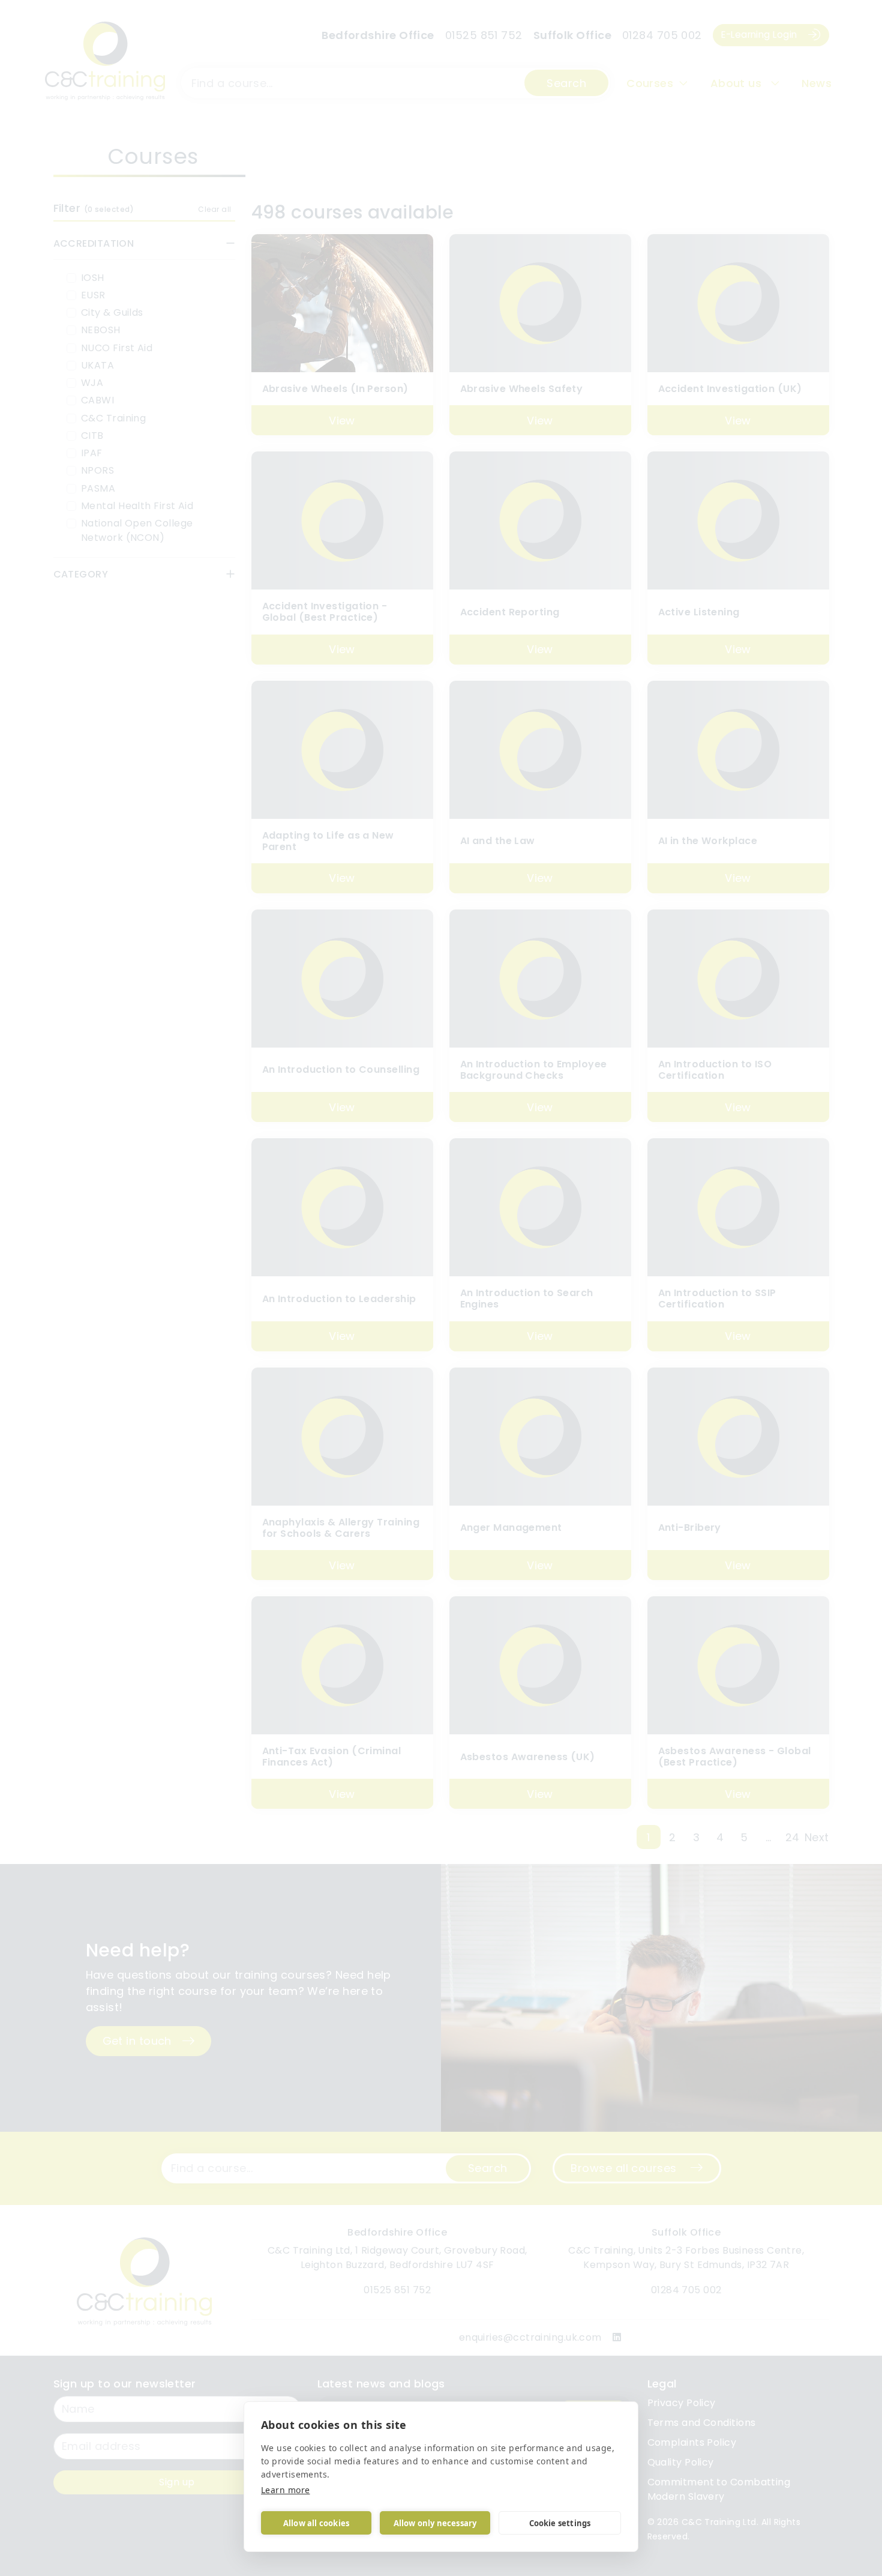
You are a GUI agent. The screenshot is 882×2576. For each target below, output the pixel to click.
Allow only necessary (435, 2523)
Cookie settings (560, 2523)
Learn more (286, 2490)
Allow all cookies (316, 2523)
